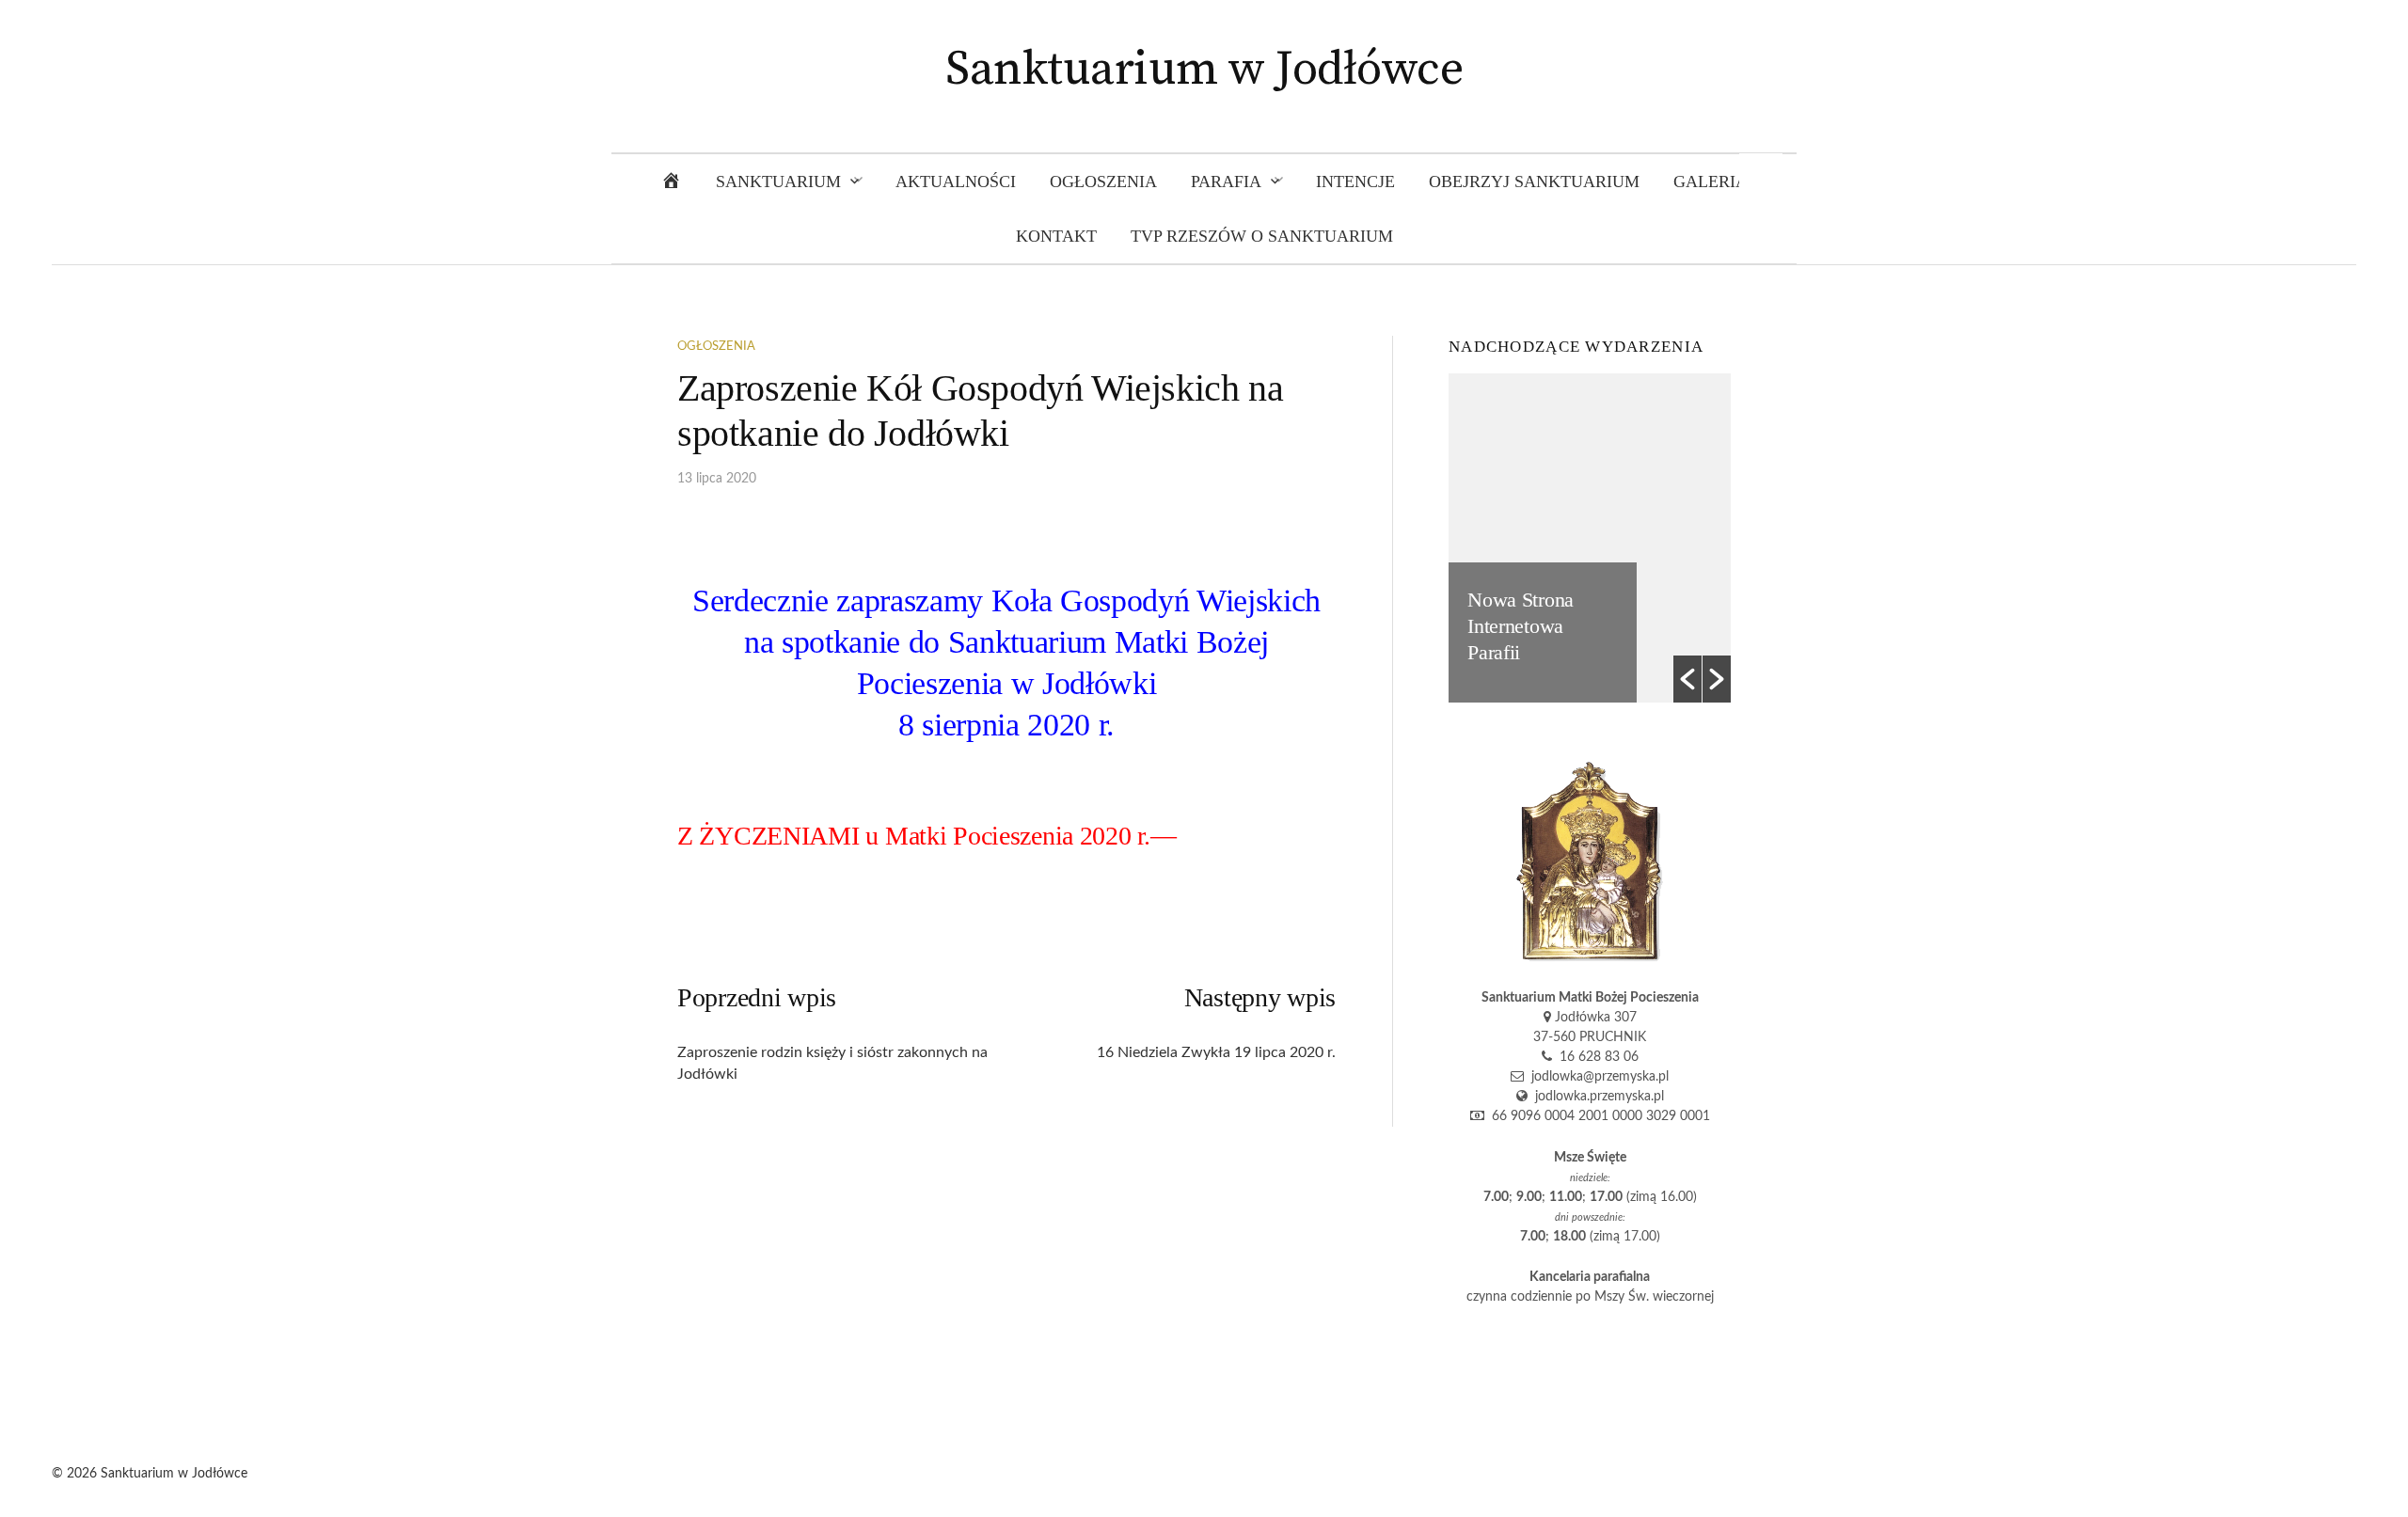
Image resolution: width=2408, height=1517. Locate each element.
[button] (1687, 679)
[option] (1590, 538)
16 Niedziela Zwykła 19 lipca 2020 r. (1216, 1052)
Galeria (1711, 182)
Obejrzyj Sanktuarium (1534, 182)
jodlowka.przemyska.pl (1596, 1097)
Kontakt (1056, 236)
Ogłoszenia (1103, 182)
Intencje (1355, 182)
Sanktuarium (778, 182)
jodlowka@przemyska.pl (1596, 1077)
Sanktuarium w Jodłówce (1204, 70)
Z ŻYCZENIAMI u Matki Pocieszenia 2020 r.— (927, 836)
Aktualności (956, 182)
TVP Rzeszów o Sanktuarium (1262, 236)
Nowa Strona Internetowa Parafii (1521, 626)
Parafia (1226, 182)
